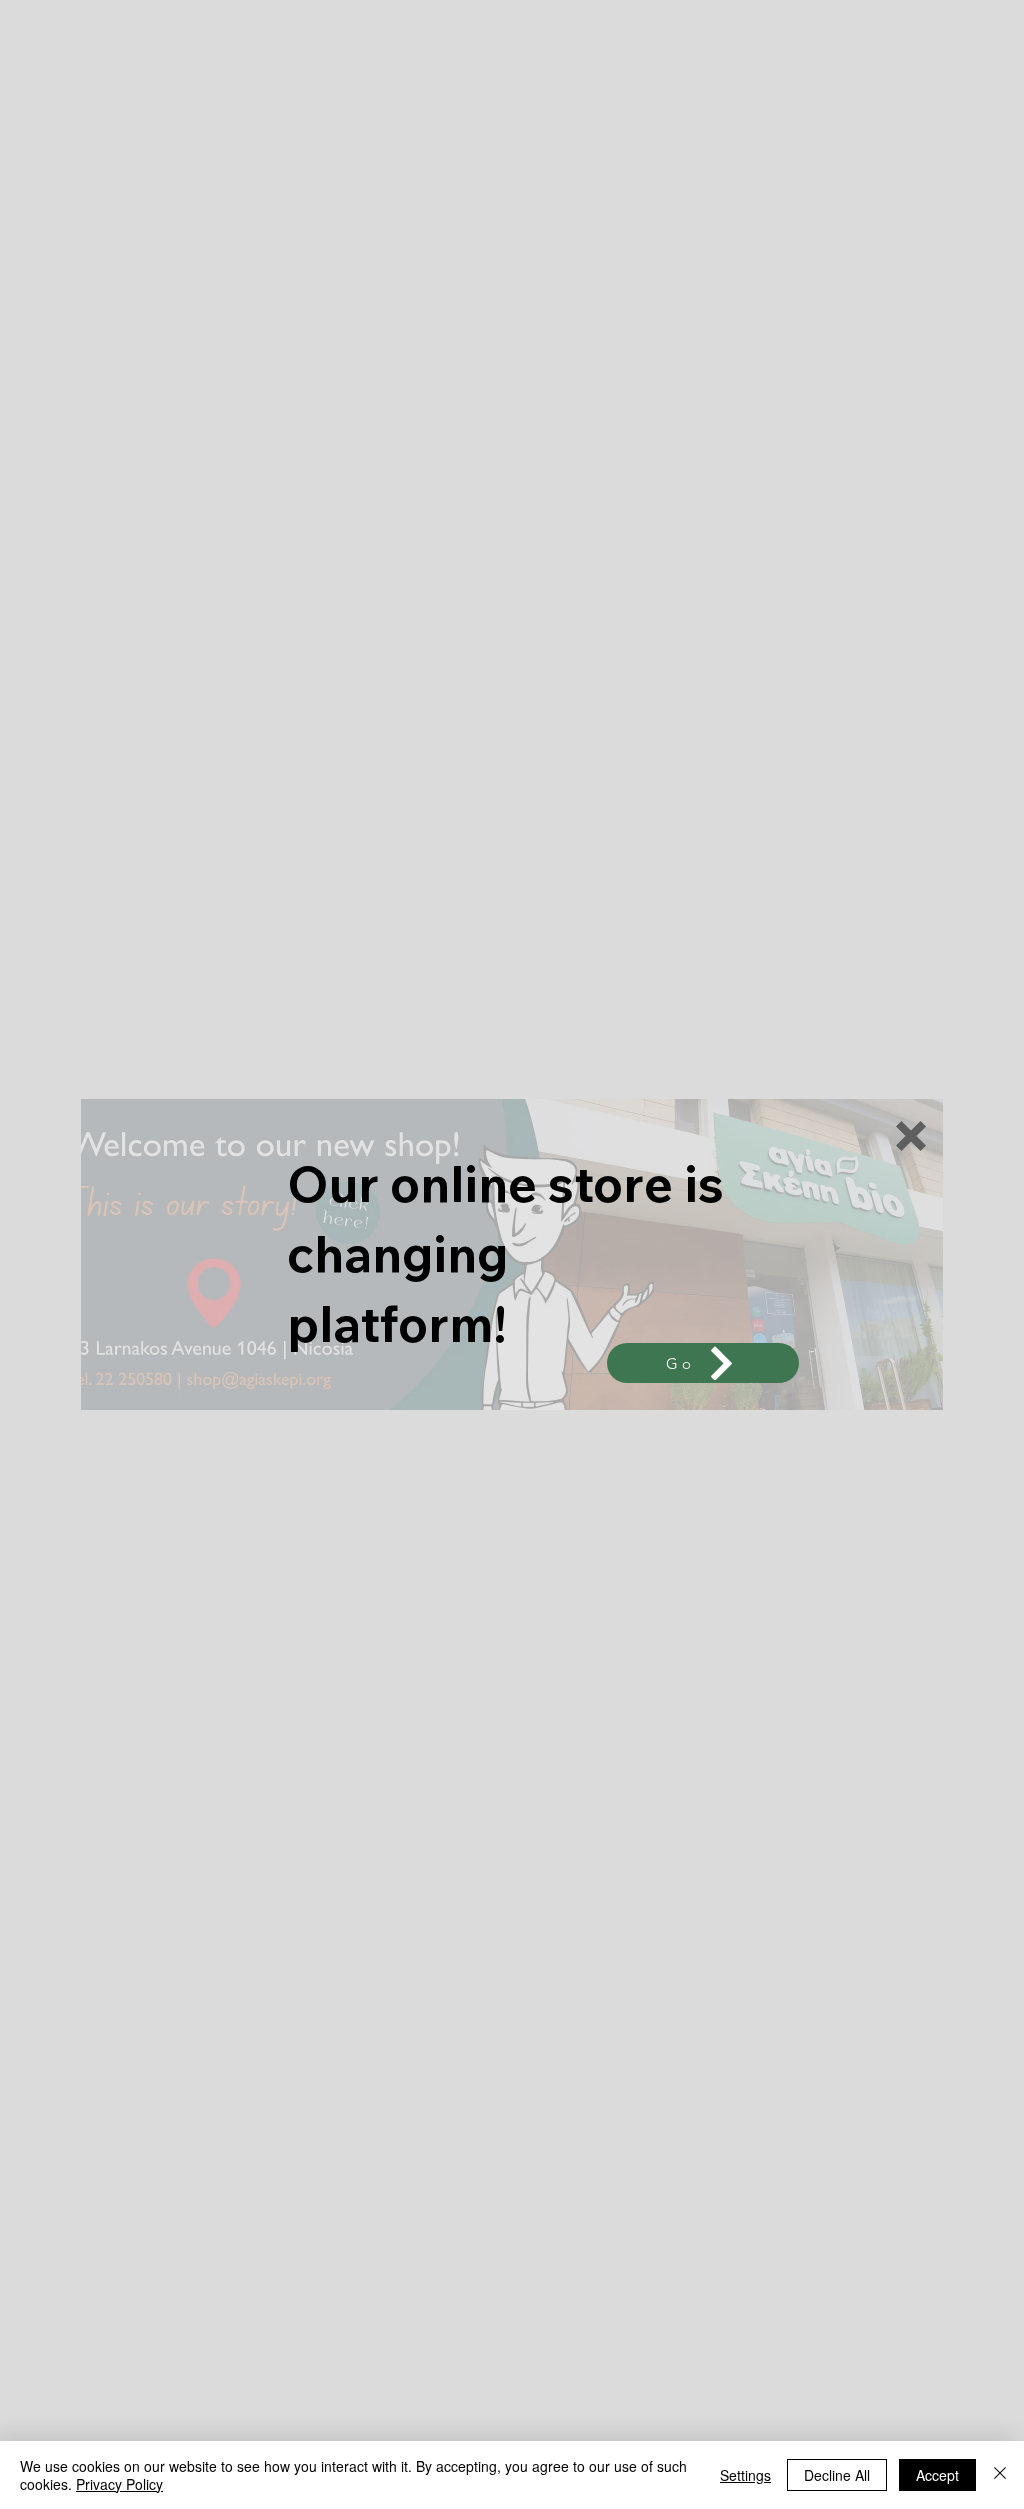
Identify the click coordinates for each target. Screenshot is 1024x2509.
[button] (911, 1136)
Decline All (837, 2475)
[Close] (1000, 2475)
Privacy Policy (119, 2484)
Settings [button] (745, 2475)
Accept (937, 2475)
